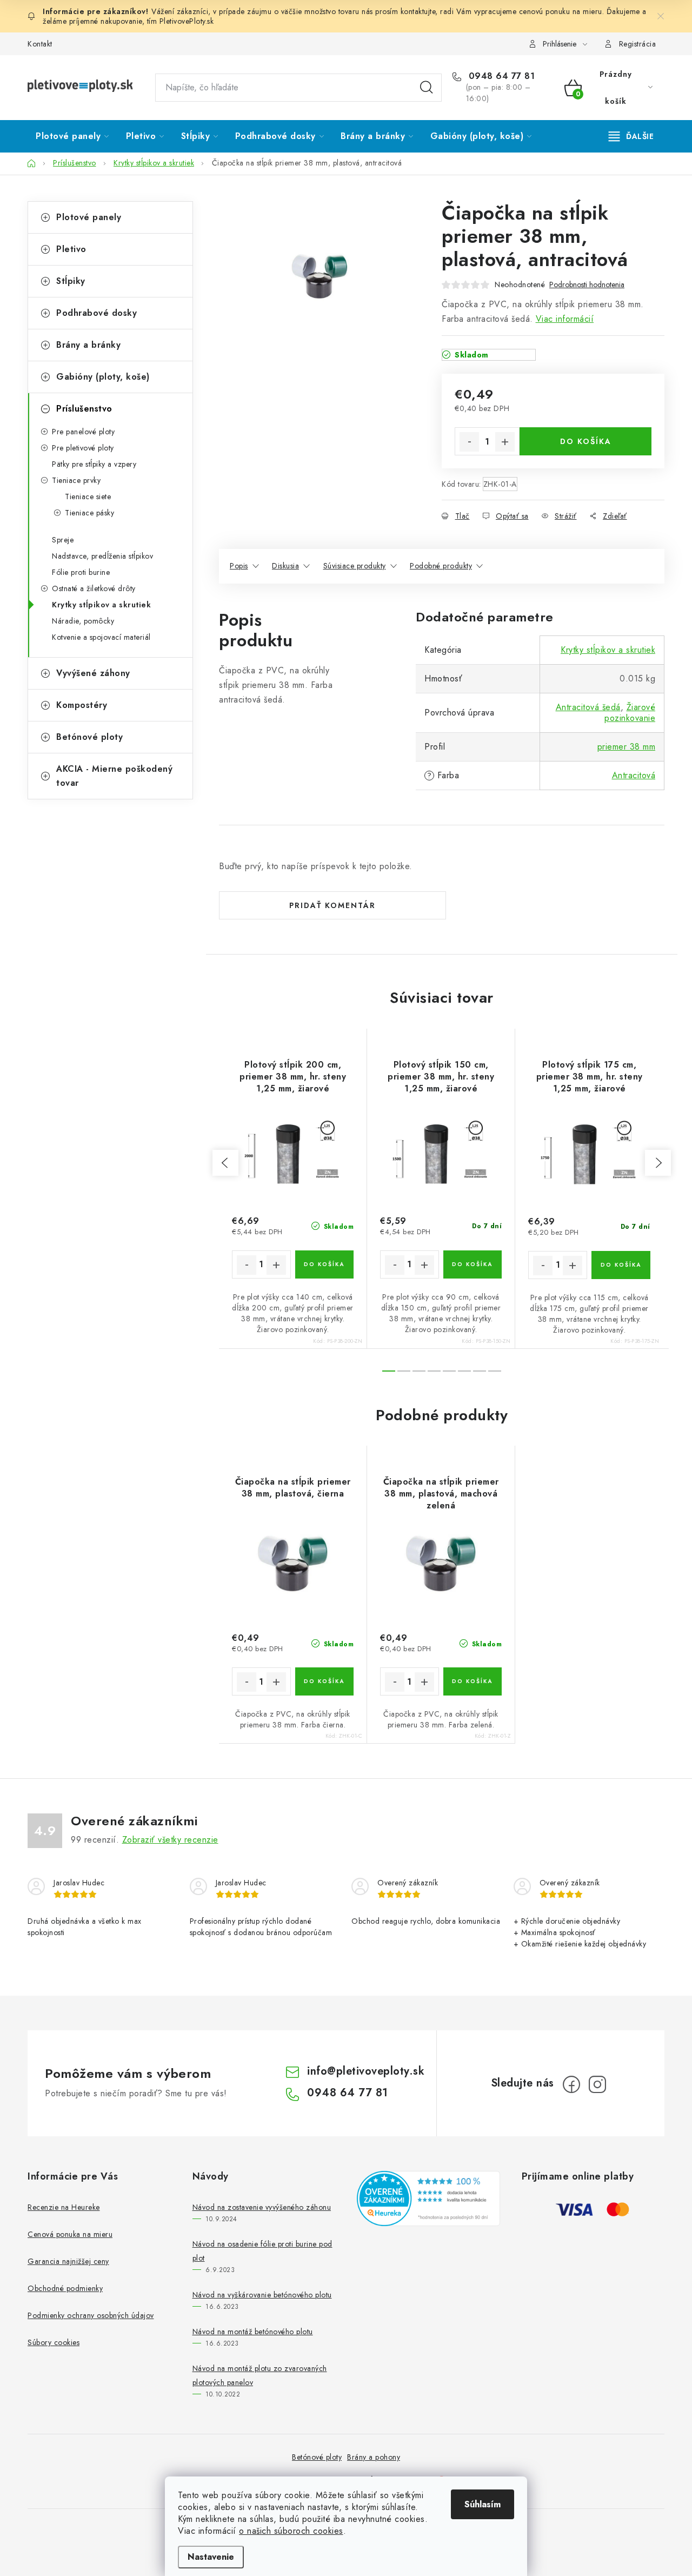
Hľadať (427, 88)
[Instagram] (597, 2084)
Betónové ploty (89, 737)
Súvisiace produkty (355, 566)
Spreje (63, 540)
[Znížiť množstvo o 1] (469, 442)
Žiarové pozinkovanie (630, 713)
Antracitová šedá (588, 707)
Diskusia (285, 566)
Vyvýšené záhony (93, 673)
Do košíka (586, 441)
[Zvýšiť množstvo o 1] (505, 442)
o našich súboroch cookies (291, 2531)
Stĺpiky (71, 281)
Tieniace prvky (76, 480)
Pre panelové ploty (83, 432)
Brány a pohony (374, 2457)
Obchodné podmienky (65, 2288)
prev (225, 1163)
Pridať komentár (332, 905)
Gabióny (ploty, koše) (103, 377)
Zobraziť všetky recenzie (170, 1840)
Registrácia (638, 44)
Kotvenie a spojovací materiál (101, 637)
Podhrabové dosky (97, 313)
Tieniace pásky (89, 513)
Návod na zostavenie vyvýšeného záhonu (262, 2207)
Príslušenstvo (84, 409)
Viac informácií (565, 319)
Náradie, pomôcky (83, 621)
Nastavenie (211, 2557)
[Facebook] (571, 2084)
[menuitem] (72, 136)
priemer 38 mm (627, 747)
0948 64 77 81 (500, 76)
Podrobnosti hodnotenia (587, 285)
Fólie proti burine (81, 572)
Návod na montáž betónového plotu (253, 2332)
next (658, 1163)
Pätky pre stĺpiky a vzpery (94, 464)
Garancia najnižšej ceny (68, 2261)
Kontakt (40, 44)
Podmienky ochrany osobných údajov (91, 2315)
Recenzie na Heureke (64, 2207)
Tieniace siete (88, 496)
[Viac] (631, 136)
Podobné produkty (441, 566)
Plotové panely (89, 217)
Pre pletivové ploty (83, 448)
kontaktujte (418, 11)
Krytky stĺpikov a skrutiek (101, 605)
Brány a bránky (88, 345)
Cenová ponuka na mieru (70, 2234)
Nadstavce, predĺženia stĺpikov (102, 556)
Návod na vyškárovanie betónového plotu (262, 2295)
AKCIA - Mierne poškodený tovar (114, 776)
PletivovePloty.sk (187, 21)
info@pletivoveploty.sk (366, 2071)
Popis (239, 566)
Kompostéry (82, 705)
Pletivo (71, 249)
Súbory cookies (54, 2342)
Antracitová (634, 775)
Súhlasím (483, 2504)
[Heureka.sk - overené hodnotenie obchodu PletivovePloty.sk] (428, 2198)
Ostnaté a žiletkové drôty (94, 588)
